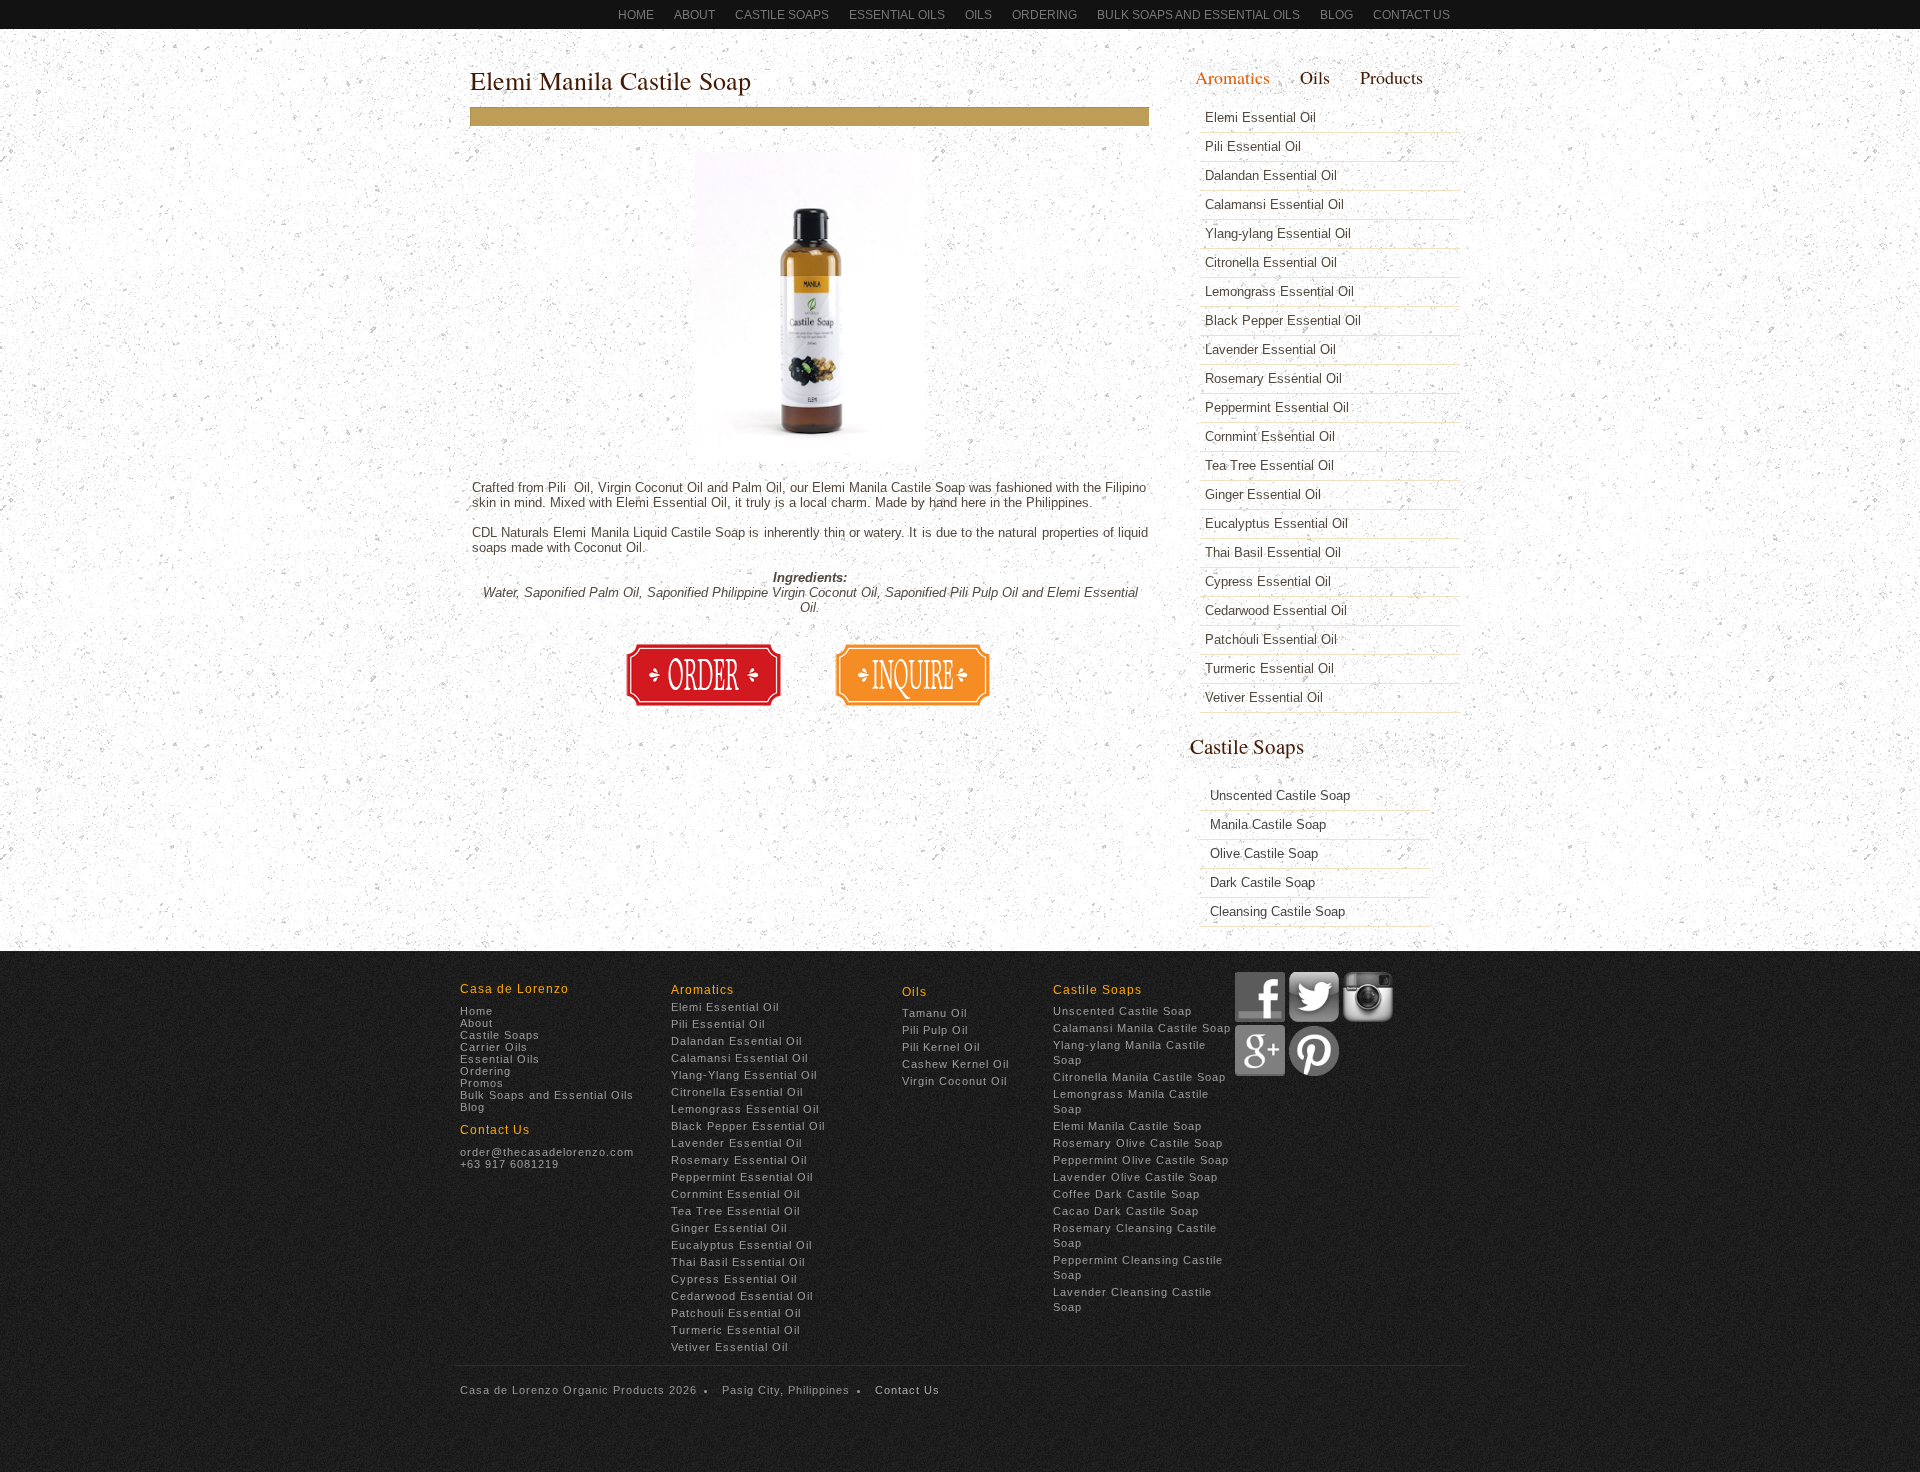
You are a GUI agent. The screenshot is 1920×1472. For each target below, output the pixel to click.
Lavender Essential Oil (1270, 349)
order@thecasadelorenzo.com (547, 1152)
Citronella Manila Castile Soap (1139, 1077)
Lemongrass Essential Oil (1279, 291)
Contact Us (1411, 15)
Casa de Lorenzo (514, 989)
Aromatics (1232, 77)
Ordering (485, 1071)
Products (1391, 77)
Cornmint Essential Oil (1270, 436)
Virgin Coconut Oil (954, 1081)
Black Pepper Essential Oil (1283, 320)
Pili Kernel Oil (941, 1047)
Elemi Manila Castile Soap (610, 80)
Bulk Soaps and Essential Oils (1198, 15)
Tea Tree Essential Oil (1269, 465)
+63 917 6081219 (509, 1164)
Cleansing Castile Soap (1277, 911)
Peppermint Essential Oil (1277, 407)
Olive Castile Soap (1264, 853)
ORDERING (1044, 15)
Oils (978, 15)
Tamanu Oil (934, 1013)
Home (636, 15)
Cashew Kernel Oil (955, 1064)
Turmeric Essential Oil (1269, 668)
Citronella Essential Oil (1271, 262)
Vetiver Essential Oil (1264, 697)
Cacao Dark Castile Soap (1126, 1211)
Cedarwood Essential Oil (1276, 610)
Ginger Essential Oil (1263, 494)
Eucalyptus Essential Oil (1276, 523)
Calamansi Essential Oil (1274, 204)
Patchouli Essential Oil (1271, 639)
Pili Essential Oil (1253, 146)
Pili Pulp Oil (935, 1030)
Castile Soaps (782, 15)
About (694, 15)
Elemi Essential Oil (1260, 117)
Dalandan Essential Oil (1271, 175)
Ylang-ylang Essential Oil (1278, 233)
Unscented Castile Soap (1280, 795)
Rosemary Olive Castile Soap (1138, 1143)
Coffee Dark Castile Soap (1126, 1194)
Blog (1336, 15)
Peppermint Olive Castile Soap (1141, 1160)
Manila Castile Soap (1268, 824)
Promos (482, 1083)
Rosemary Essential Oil (1273, 378)
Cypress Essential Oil (1268, 581)
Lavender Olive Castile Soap (1135, 1177)
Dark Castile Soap (1262, 882)
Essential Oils (897, 15)
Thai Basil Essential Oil (1273, 552)
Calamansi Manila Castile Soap (1142, 1028)
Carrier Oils (494, 1047)
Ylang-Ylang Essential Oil (744, 1075)
